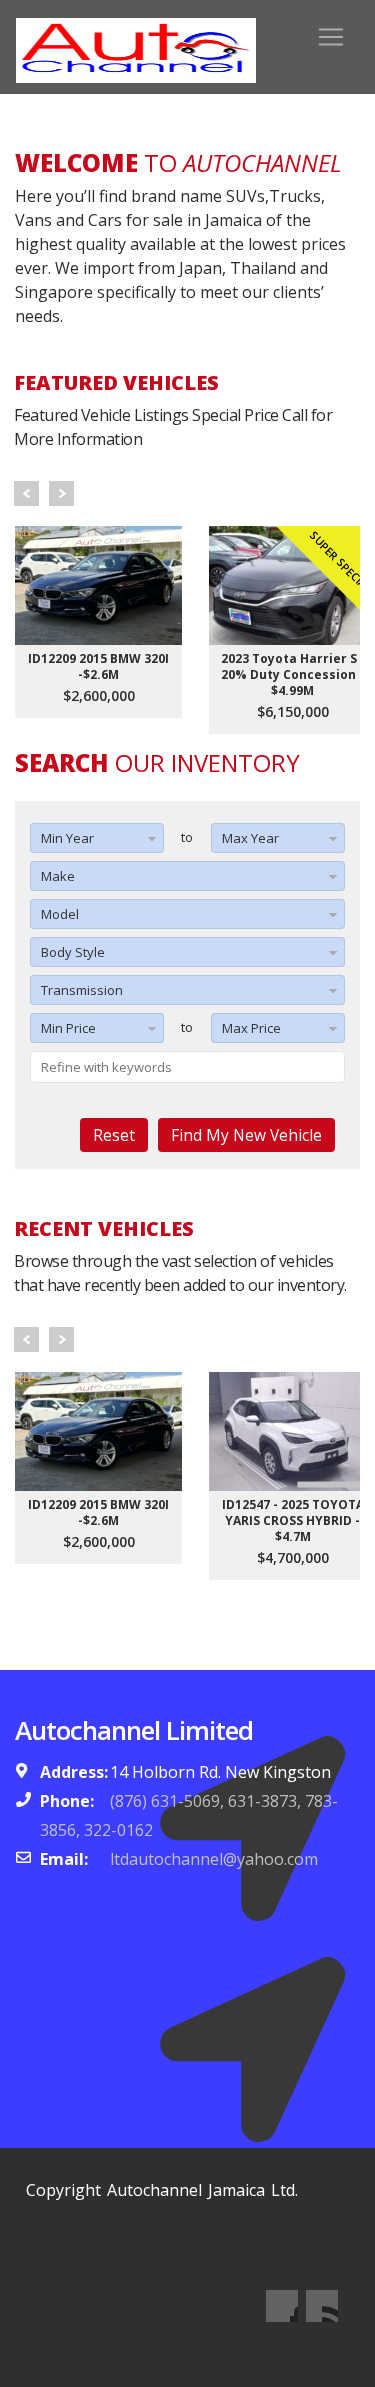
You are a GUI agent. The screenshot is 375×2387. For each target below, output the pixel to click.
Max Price (251, 1028)
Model (60, 914)
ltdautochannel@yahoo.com (214, 1859)
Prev (26, 493)
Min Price (68, 1028)
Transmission (82, 990)
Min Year (67, 838)
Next (61, 493)
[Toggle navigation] (331, 37)
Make (58, 876)
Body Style (73, 952)
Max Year (250, 838)
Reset (114, 1135)
